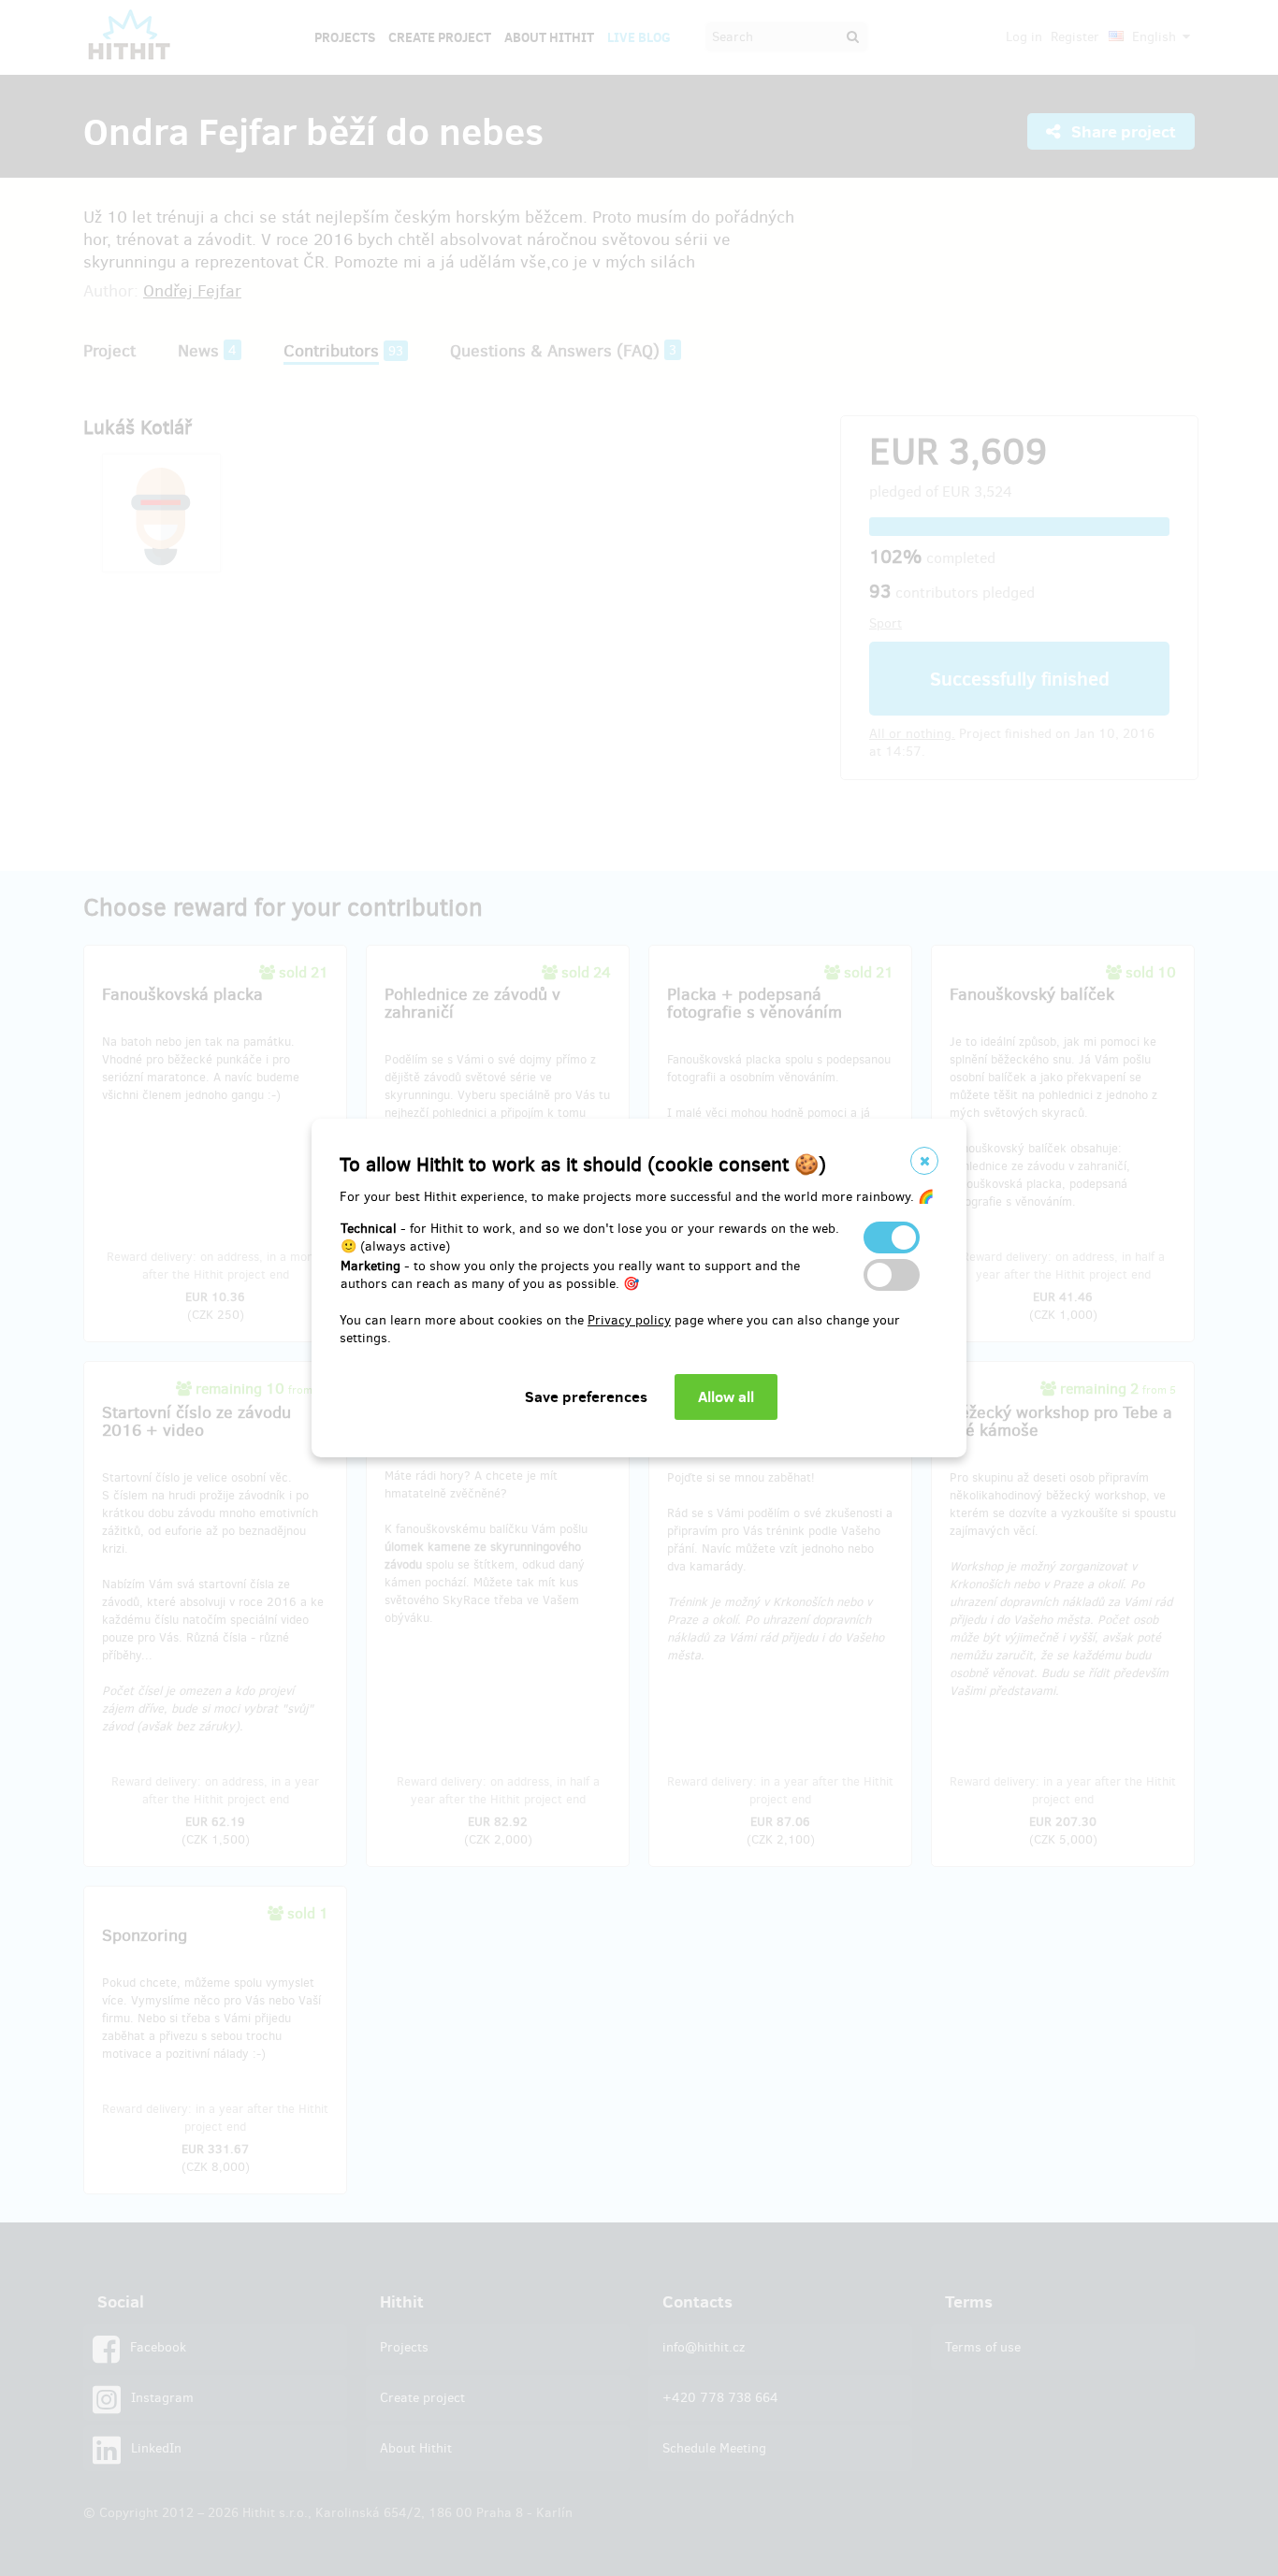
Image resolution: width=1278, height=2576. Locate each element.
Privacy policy (629, 1320)
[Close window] (924, 1161)
